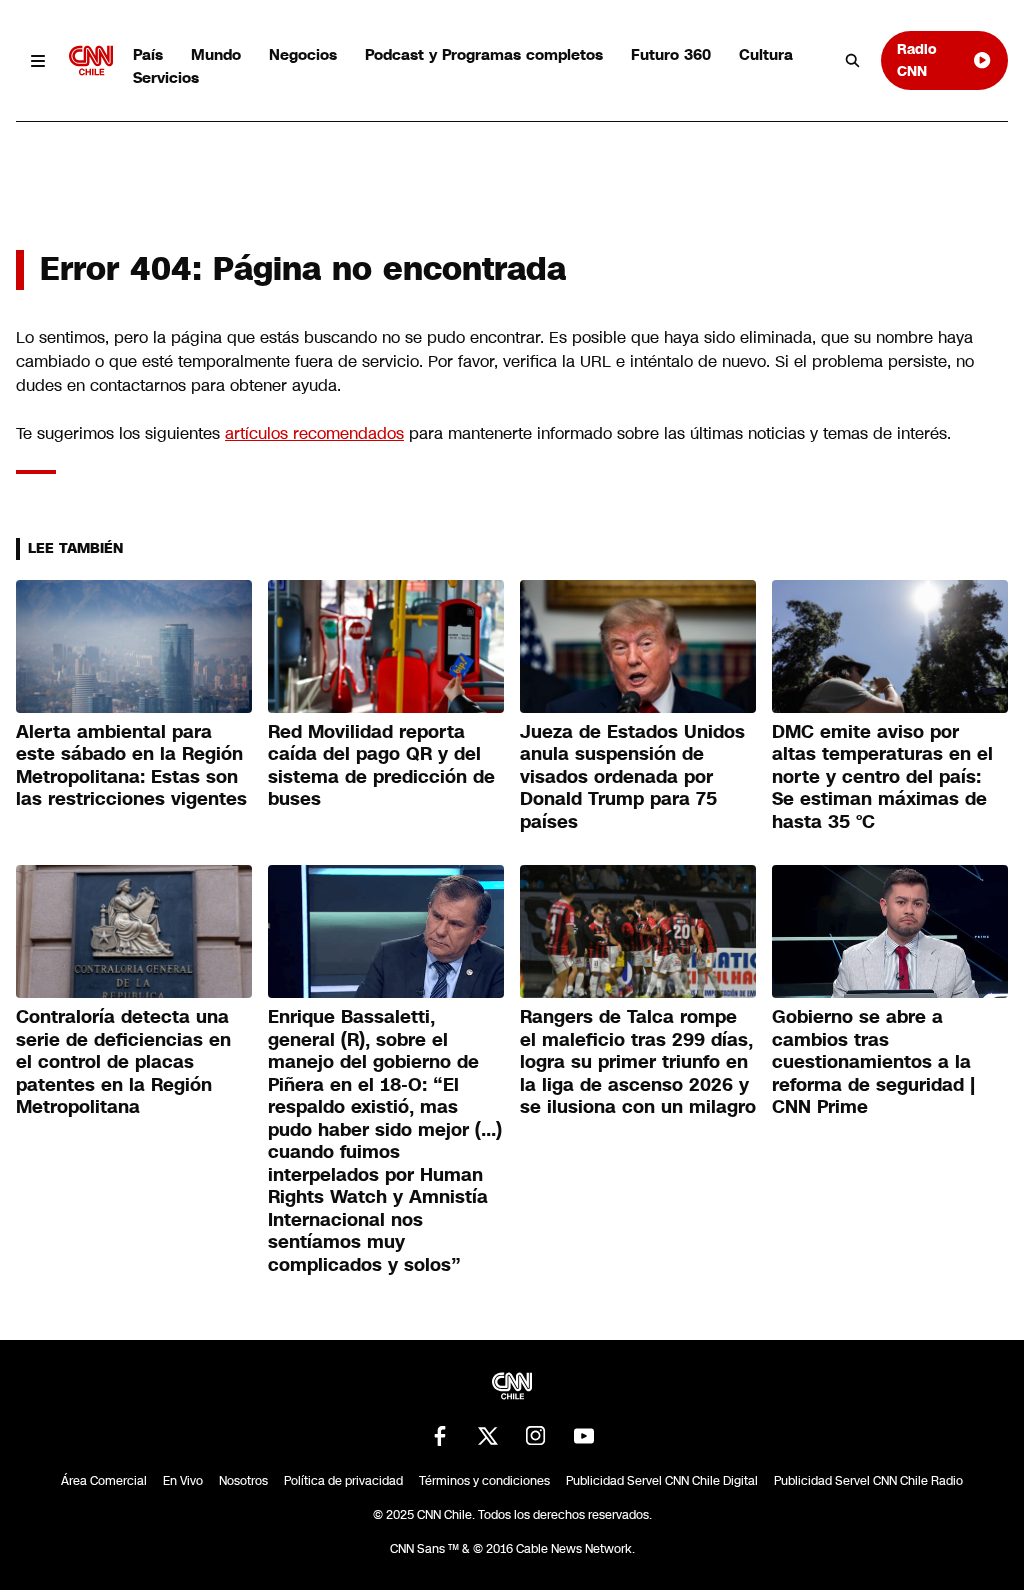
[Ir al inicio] (91, 60)
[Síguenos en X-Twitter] (488, 1436)
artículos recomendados (314, 433)
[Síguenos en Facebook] (440, 1436)
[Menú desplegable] (38, 60)
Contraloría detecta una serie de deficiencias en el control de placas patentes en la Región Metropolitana (123, 1062)
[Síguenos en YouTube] (584, 1436)
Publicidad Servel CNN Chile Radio (868, 1481)
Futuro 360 (671, 54)
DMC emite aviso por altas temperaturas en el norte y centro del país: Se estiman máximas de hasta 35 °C (882, 777)
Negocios (303, 54)
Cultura (766, 54)
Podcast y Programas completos (484, 54)
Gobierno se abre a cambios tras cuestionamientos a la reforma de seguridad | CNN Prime (873, 1062)
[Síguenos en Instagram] (536, 1436)
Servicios (166, 77)
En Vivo (183, 1481)
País (148, 54)
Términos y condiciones (484, 1481)
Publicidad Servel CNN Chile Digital (662, 1481)
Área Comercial (104, 1481)
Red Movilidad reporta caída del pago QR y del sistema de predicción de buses (381, 766)
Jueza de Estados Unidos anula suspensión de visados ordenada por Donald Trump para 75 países (632, 777)
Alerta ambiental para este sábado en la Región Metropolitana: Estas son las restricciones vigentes (131, 766)
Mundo (216, 54)
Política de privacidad (343, 1481)
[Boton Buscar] (853, 61)
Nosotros (243, 1481)
